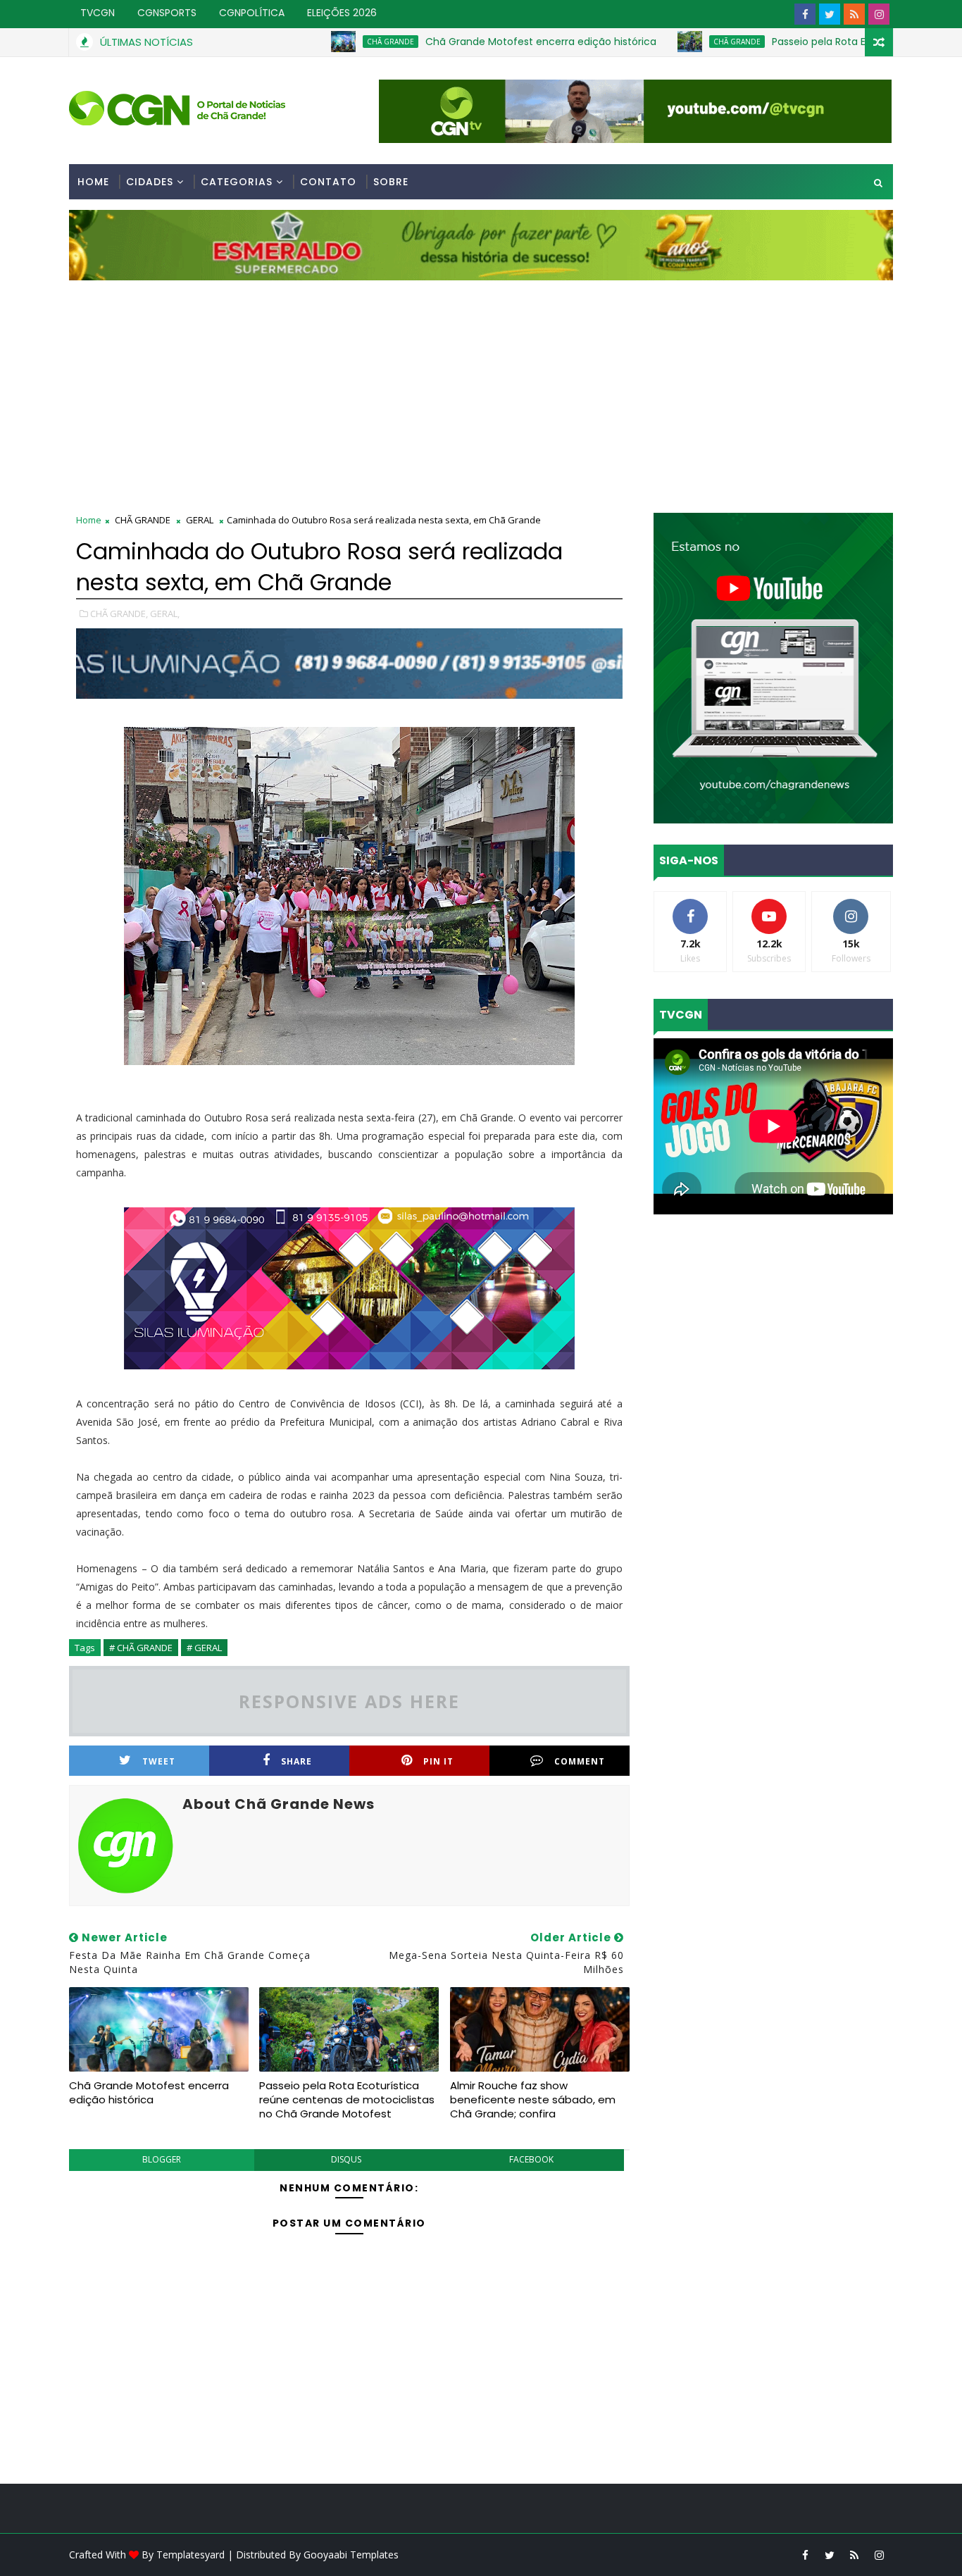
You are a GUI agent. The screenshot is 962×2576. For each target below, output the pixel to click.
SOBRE (391, 182)
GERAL (200, 520)
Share (296, 1761)
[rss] (854, 14)
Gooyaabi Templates (351, 2555)
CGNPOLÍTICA (252, 13)
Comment (580, 1761)
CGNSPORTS (167, 13)
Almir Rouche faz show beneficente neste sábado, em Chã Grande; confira (533, 2100)
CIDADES (150, 182)
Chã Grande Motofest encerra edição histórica (466, 42)
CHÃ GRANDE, (119, 614)
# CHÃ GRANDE (141, 1648)
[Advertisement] (481, 386)
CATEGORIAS (237, 182)
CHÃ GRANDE (316, 42)
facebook (531, 2159)
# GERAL (204, 1648)
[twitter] (830, 14)
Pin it (438, 1761)
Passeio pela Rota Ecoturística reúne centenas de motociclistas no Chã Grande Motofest (347, 2100)
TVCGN (98, 13)
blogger (162, 2159)
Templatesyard (190, 2555)
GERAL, (165, 614)
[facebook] (805, 14)
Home (93, 182)
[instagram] (879, 14)
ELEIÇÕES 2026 (342, 13)
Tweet (159, 1761)
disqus (346, 2159)
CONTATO (328, 182)
